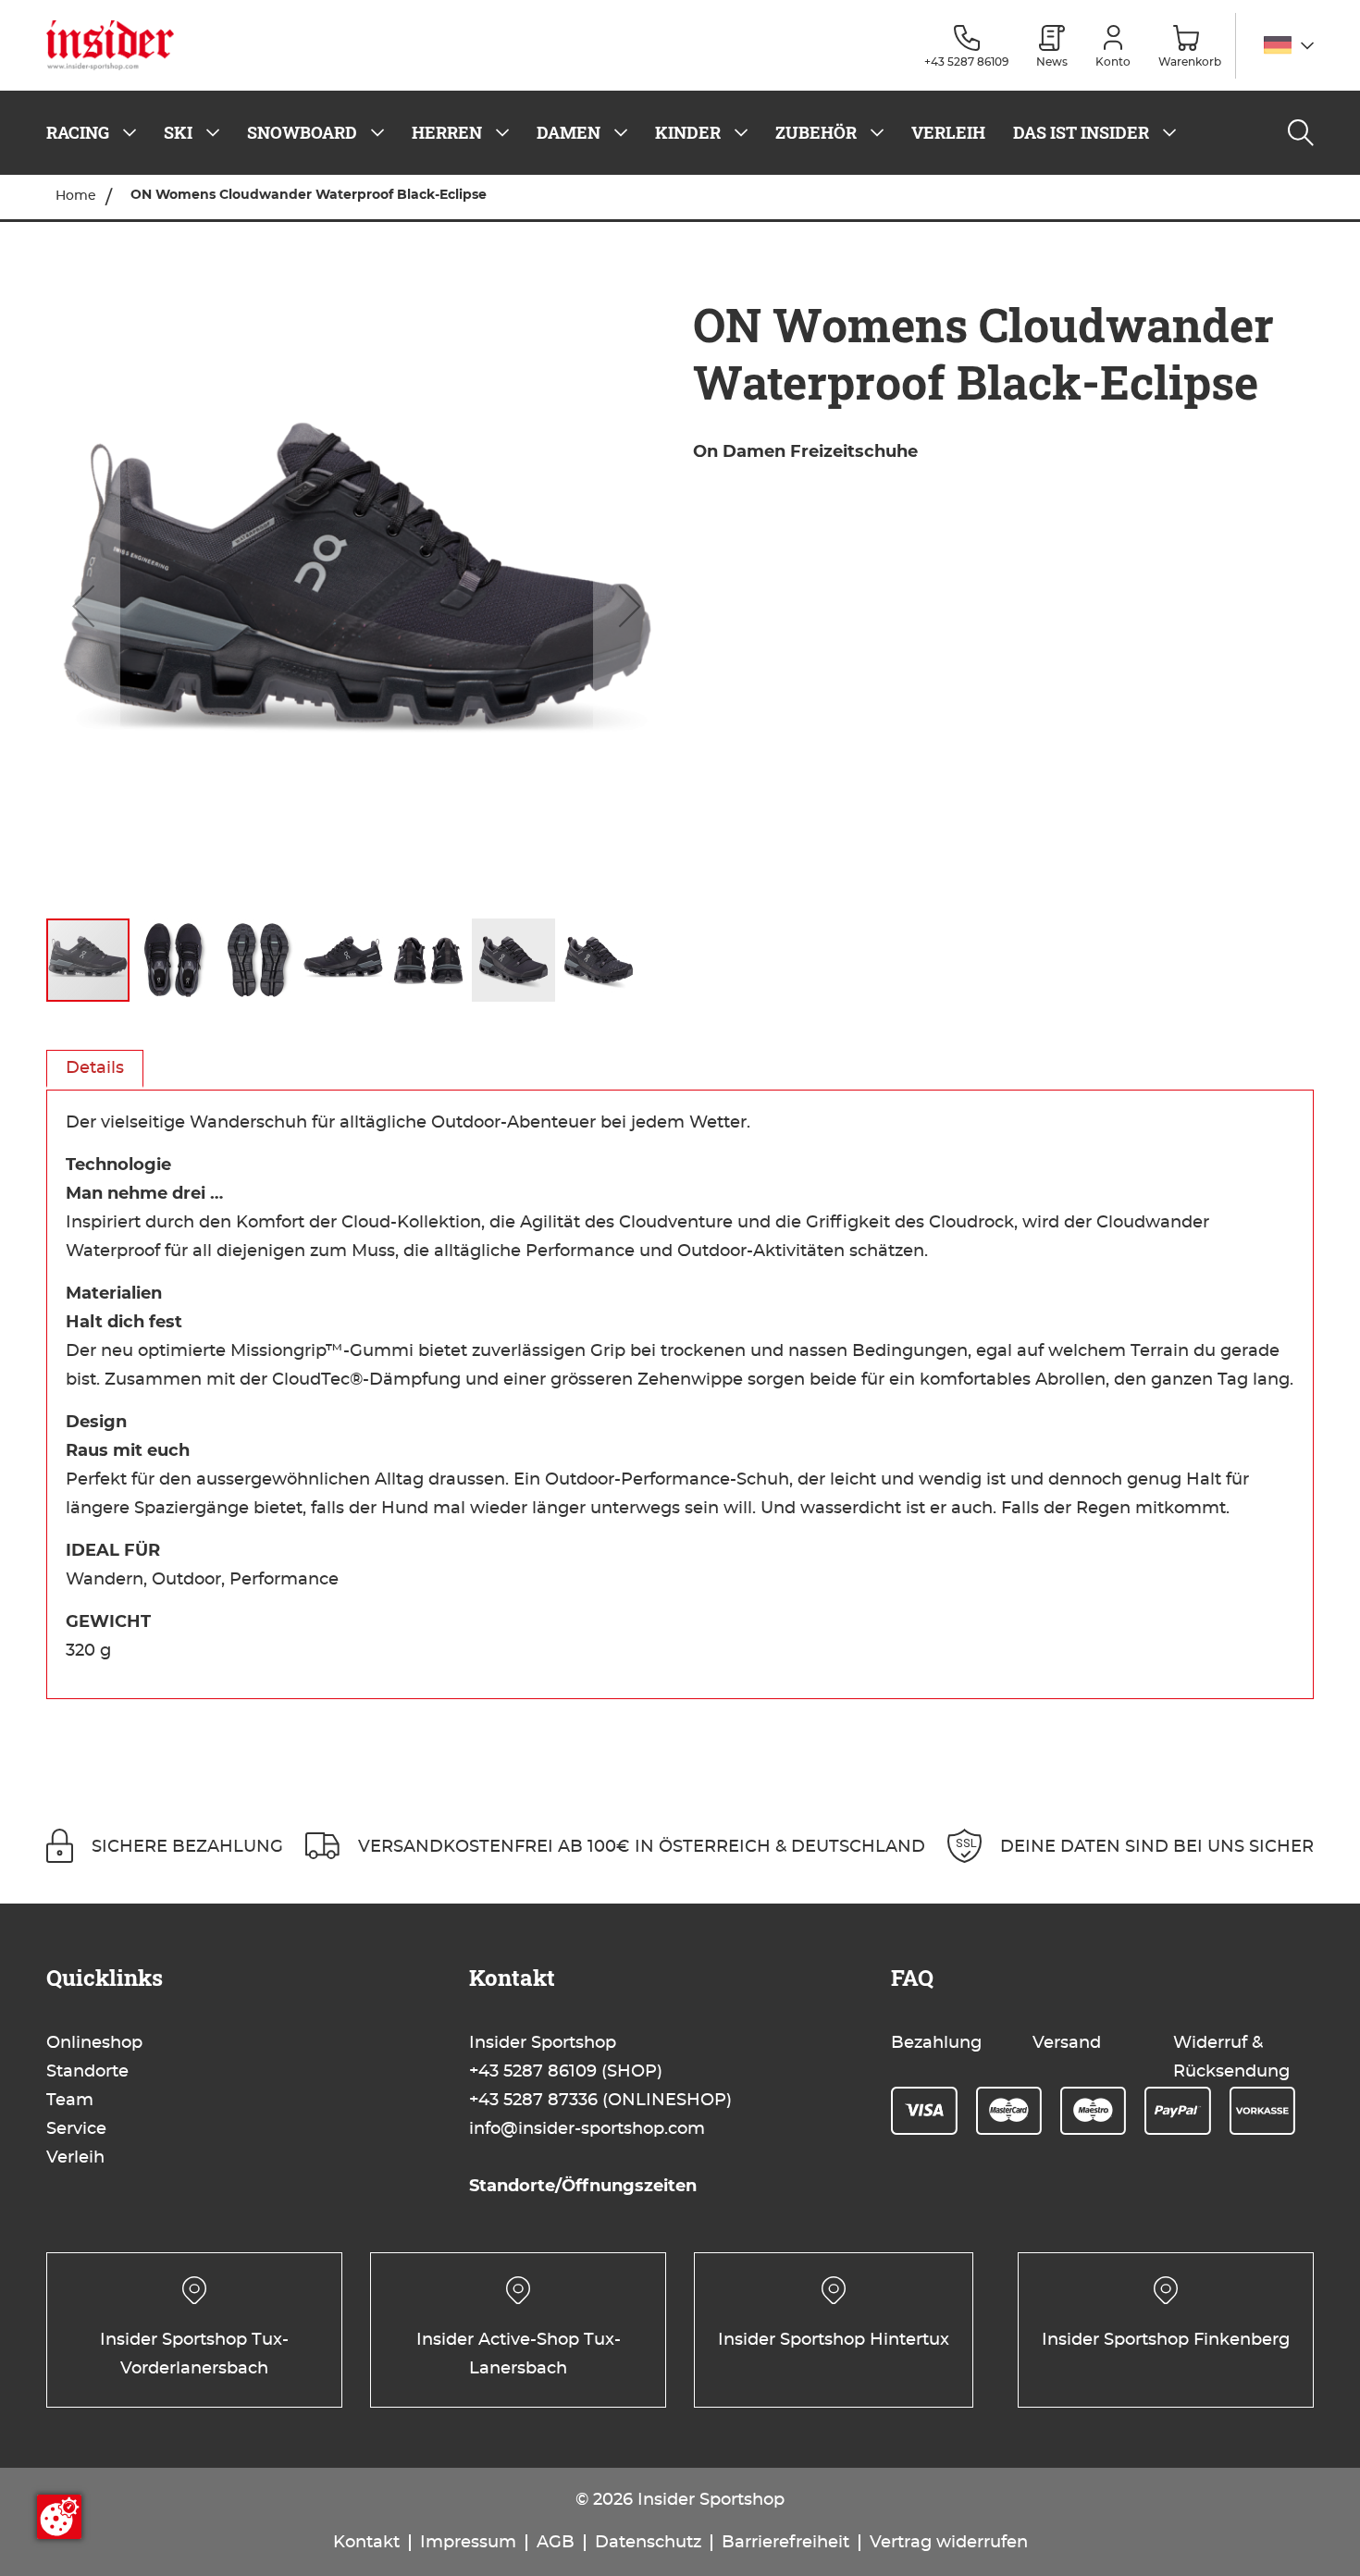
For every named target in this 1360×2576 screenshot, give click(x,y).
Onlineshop (94, 2043)
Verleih (75, 2158)
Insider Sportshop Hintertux (834, 2340)
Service (76, 2129)
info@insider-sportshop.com (587, 2129)
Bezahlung (936, 2043)
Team (70, 2101)
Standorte (87, 2072)
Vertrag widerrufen (949, 2543)
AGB (556, 2543)
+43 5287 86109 (533, 2072)
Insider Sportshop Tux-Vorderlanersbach (194, 2354)
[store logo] (117, 45)
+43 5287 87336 (533, 2101)
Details (95, 1068)
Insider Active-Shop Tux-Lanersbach (519, 2354)
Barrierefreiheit (785, 2543)
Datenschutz (648, 2543)
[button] (1289, 46)
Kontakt (366, 2543)
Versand (1067, 2043)
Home (76, 196)
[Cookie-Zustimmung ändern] (59, 2517)
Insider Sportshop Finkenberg (1166, 2340)
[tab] (95, 1069)
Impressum (468, 2543)
